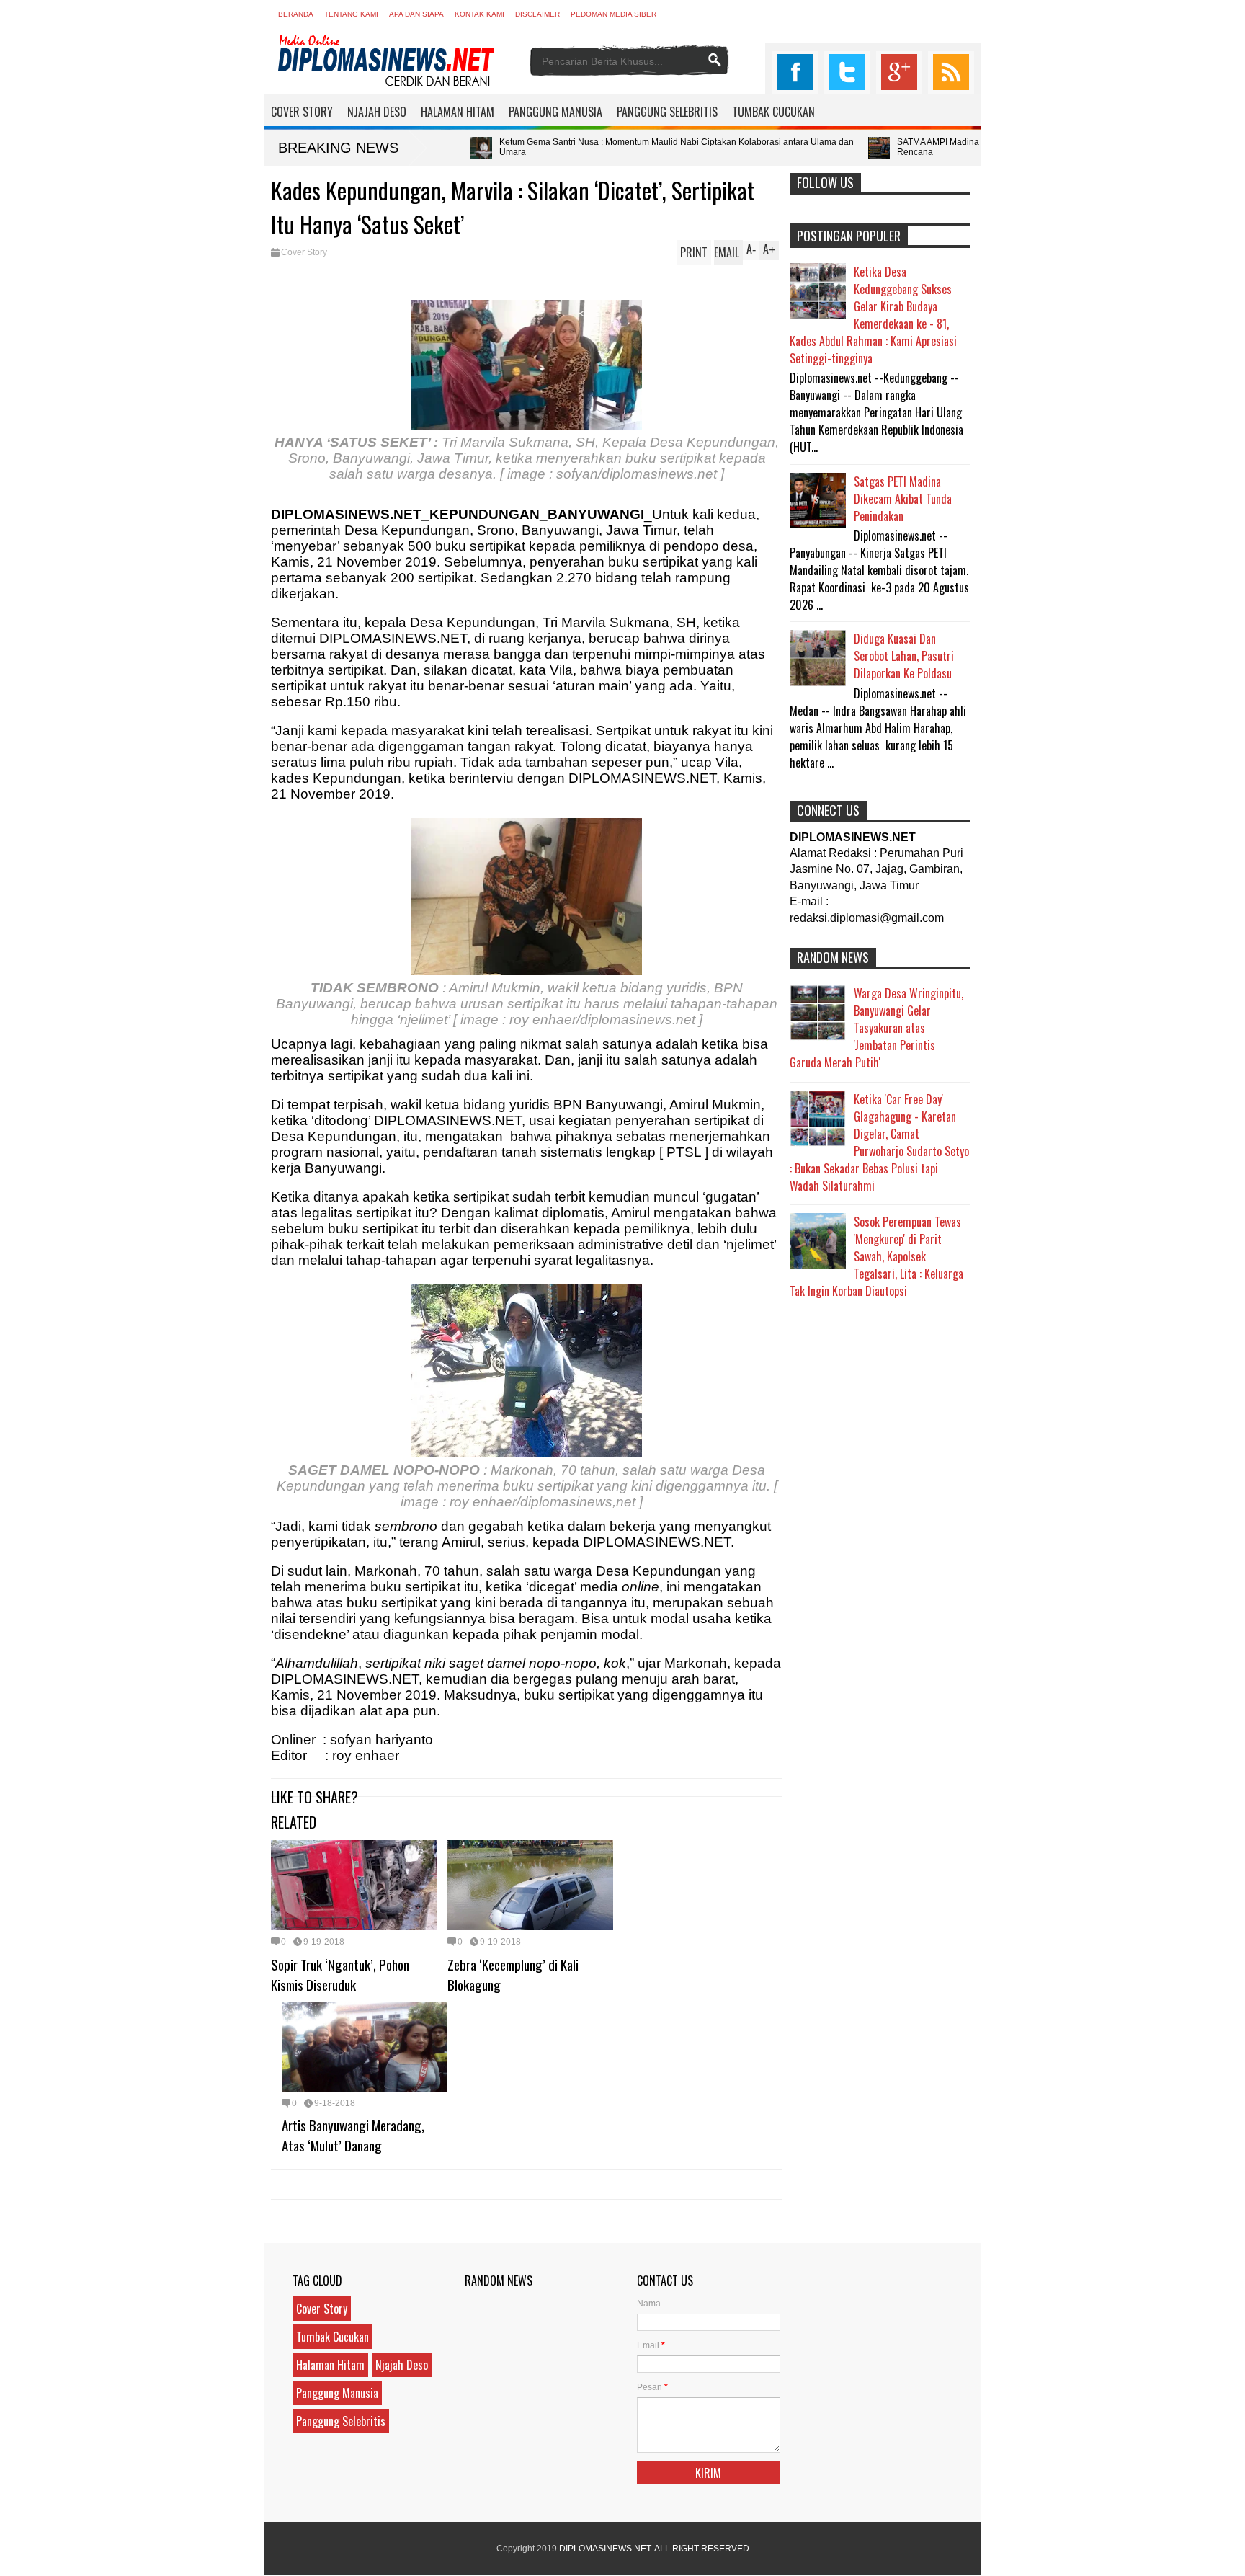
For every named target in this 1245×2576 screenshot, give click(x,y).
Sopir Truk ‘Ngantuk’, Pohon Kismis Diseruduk (340, 1974)
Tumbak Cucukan (333, 2337)
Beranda (296, 14)
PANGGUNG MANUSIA (555, 112)
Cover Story (304, 252)
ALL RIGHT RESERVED (702, 2549)
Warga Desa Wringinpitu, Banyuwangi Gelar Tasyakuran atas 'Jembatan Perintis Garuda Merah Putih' (876, 1028)
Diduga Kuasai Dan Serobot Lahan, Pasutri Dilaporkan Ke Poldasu (904, 656)
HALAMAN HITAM (458, 112)
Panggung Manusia (337, 2393)
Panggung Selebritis (341, 2421)
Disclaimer (537, 14)
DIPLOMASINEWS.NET (605, 2549)
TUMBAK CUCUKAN (773, 112)
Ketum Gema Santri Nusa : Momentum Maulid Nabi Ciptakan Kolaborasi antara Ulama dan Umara (522, 147)
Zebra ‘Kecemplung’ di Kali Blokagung (513, 1974)
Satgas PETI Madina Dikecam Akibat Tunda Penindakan (903, 499)
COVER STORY (302, 112)
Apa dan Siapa (416, 14)
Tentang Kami (351, 14)
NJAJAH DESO (377, 112)
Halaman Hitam (330, 2365)
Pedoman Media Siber (613, 14)
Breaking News (338, 148)
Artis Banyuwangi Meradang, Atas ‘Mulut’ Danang (353, 2135)
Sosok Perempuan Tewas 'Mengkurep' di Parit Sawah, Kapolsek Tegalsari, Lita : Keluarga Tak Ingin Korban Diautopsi (876, 1256)
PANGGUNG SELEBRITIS (667, 112)
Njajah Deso (402, 2365)
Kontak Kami (479, 14)
